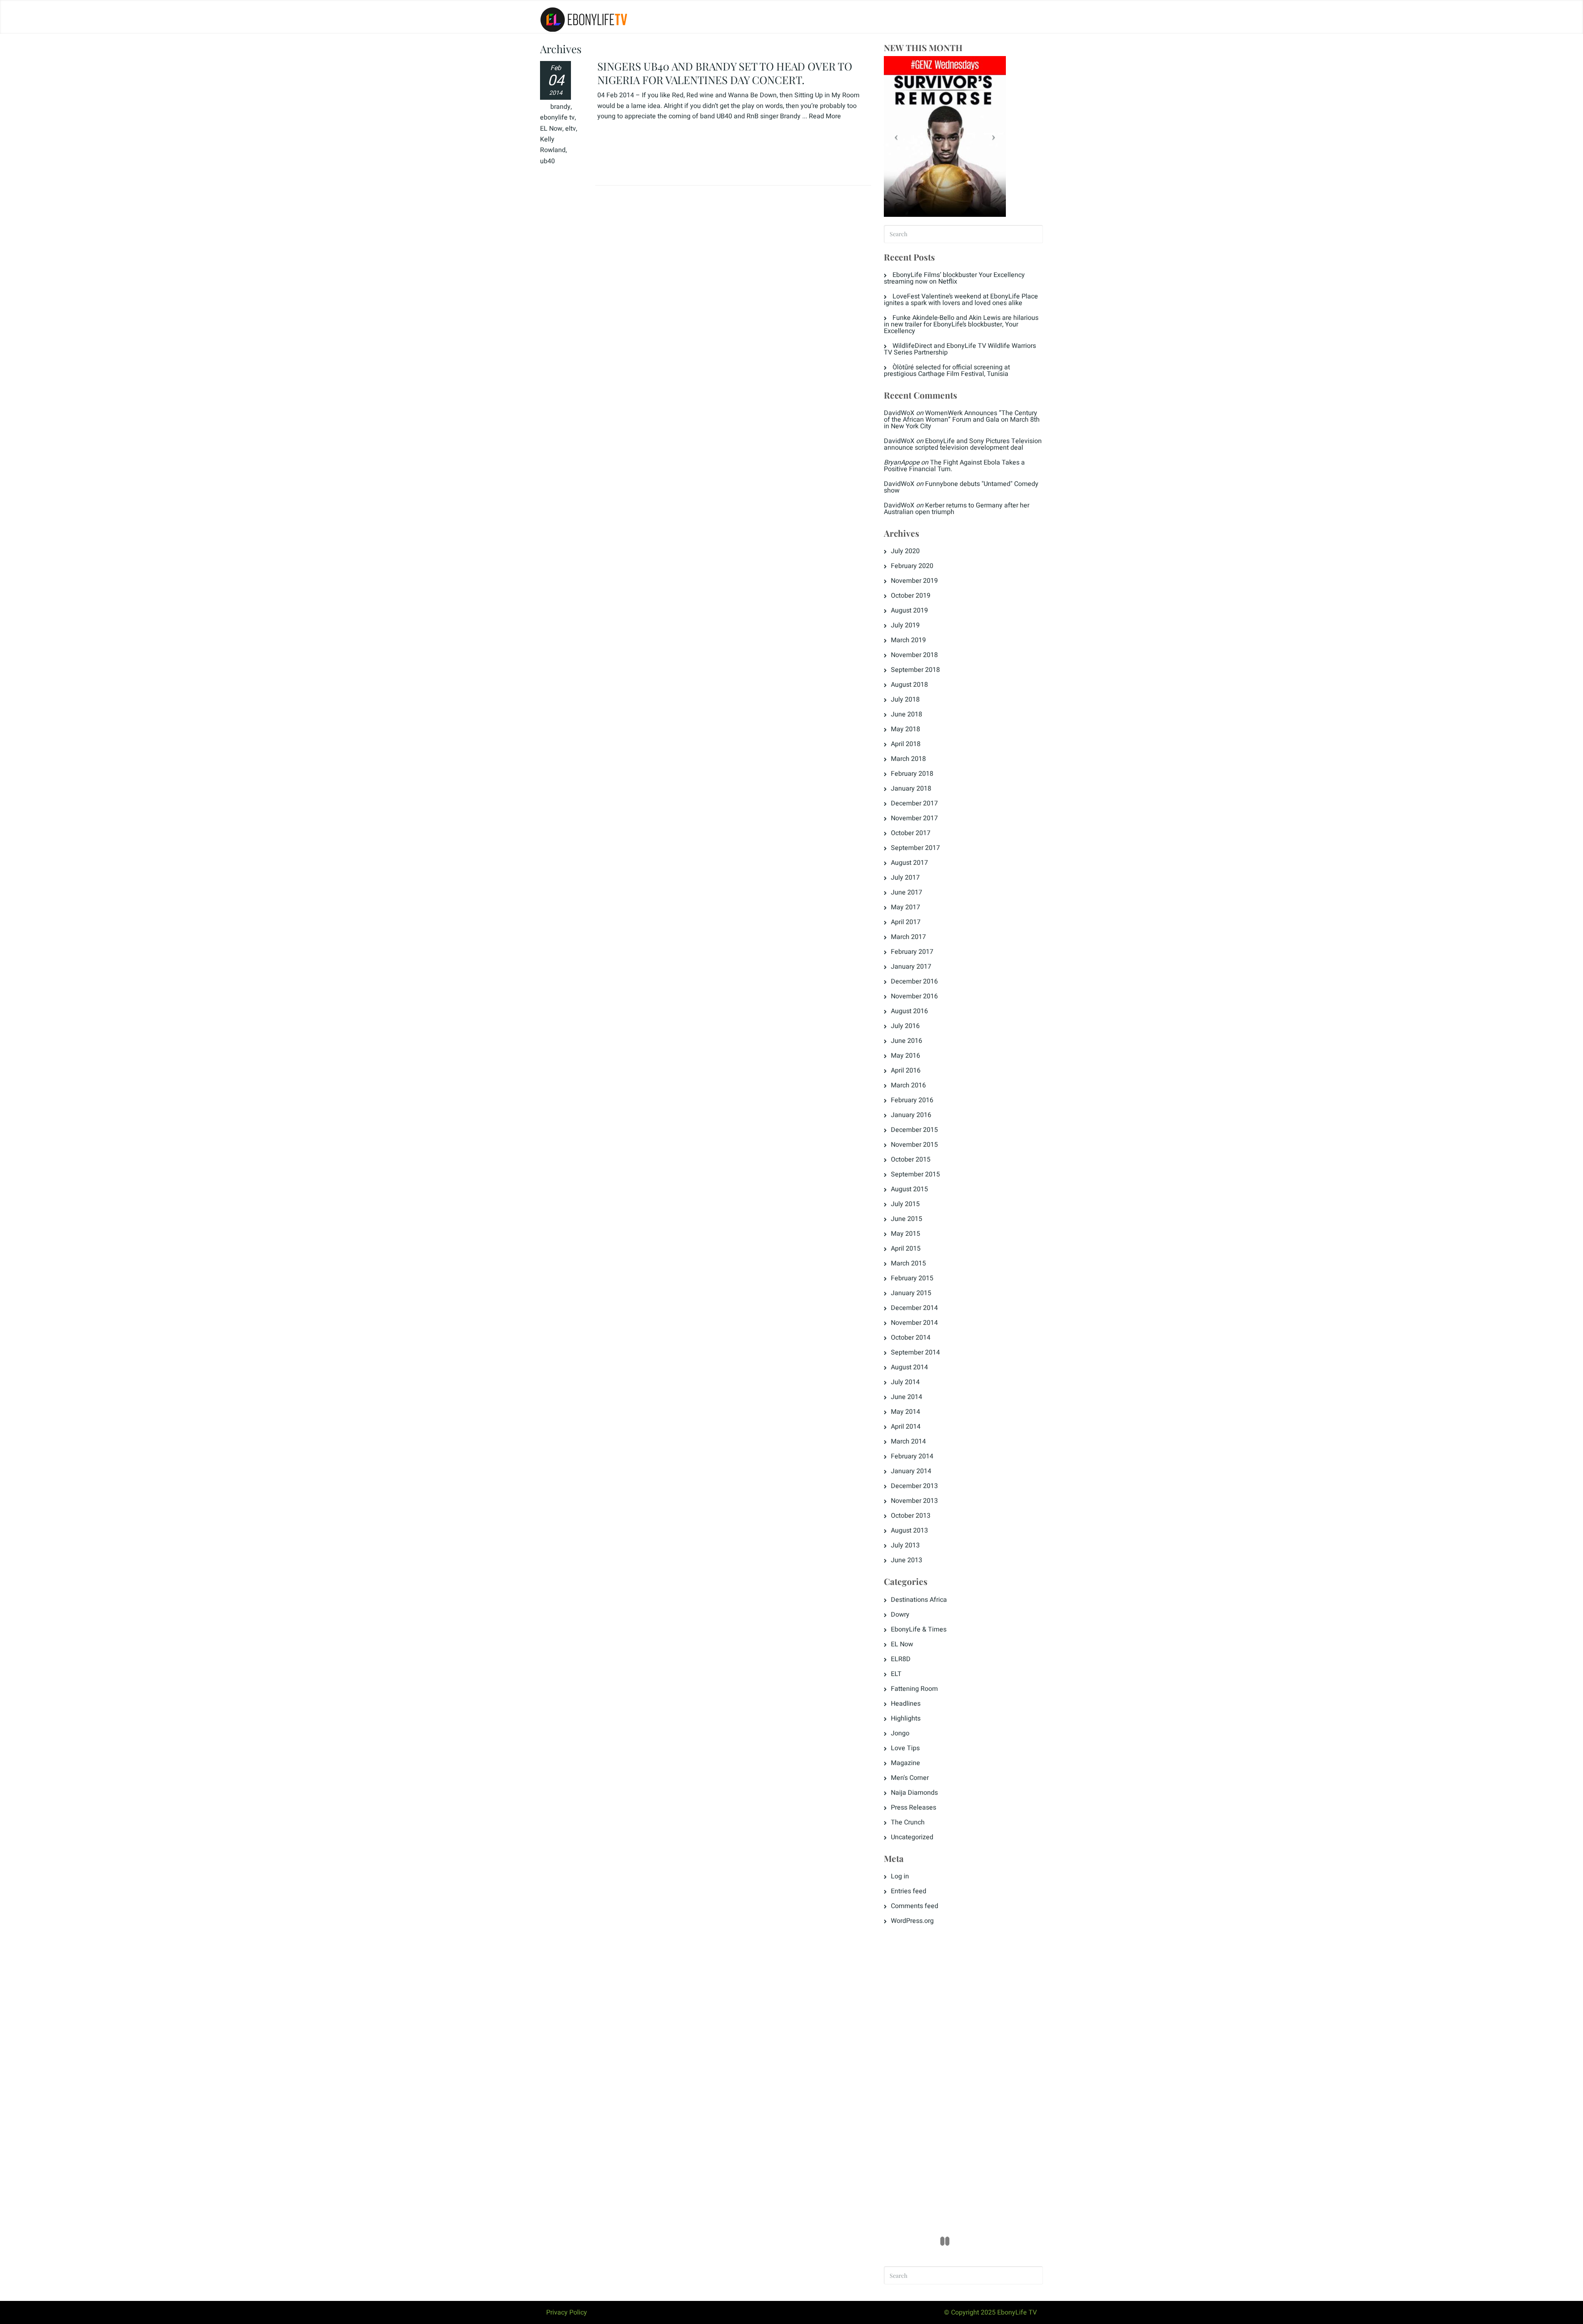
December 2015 (914, 1130)
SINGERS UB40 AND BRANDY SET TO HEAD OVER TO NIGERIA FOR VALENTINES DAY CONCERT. (725, 73)
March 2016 (908, 1085)
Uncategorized (912, 1837)
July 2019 (905, 625)
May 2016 (905, 1056)
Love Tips (905, 1748)
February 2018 (912, 774)
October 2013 (911, 1516)
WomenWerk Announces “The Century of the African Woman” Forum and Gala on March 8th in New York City (962, 420)
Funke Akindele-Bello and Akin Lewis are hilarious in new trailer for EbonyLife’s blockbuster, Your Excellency (961, 324)
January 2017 (911, 967)
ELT (896, 1674)
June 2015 (907, 1219)
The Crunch (908, 1822)
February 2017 (912, 952)
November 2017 (914, 818)
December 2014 (914, 1308)
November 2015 (914, 1145)
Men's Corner (910, 1778)
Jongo (900, 1733)
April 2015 (906, 1249)
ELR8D (901, 1659)
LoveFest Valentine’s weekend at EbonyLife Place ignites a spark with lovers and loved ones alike (961, 300)
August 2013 (909, 1531)
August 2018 (909, 685)
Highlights (906, 1718)
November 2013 (914, 1501)
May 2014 (905, 1412)
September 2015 (915, 1174)
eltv (571, 129)
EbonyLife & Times (919, 1629)
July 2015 (905, 1204)
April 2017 (906, 922)
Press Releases (914, 1808)
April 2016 (906, 1070)
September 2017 (915, 848)
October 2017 (911, 833)
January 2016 (911, 1115)
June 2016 (907, 1041)
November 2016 (914, 996)
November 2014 (914, 1323)
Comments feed (915, 1906)
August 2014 (909, 1367)
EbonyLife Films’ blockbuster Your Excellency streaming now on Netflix (954, 278)
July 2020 (905, 551)
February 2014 (912, 1456)
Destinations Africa (919, 1600)
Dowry (900, 1615)
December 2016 (914, 981)
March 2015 (908, 1263)
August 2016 (909, 1011)
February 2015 (912, 1278)
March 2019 (908, 640)
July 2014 (905, 1382)
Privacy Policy (567, 2312)
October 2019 (911, 596)
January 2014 (911, 1471)
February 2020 (912, 566)
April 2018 (906, 744)
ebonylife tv (557, 117)
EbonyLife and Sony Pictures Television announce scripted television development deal (963, 444)
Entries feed (909, 1891)
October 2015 (911, 1160)
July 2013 (905, 1545)
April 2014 (906, 1427)
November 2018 (914, 655)
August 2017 (909, 863)
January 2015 (911, 1293)
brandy (560, 107)
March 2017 (908, 937)
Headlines (906, 1704)
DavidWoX (899, 413)
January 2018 (911, 789)
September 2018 (915, 670)
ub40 (547, 161)
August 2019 (909, 610)
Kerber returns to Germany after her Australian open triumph (957, 509)
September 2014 (915, 1352)
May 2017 (905, 907)
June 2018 (907, 714)
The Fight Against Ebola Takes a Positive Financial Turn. (954, 466)
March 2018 (908, 759)
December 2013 (914, 1486)
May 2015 (905, 1234)
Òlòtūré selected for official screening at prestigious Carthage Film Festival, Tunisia (947, 371)
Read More (825, 116)
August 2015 (909, 1189)
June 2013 (907, 1560)
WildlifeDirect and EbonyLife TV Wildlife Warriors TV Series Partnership (960, 349)
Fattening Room (914, 1689)
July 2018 (905, 700)
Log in (900, 1876)
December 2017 (914, 803)
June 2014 (907, 1397)
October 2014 (911, 1338)
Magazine (905, 1763)
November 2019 (914, 581)
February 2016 (912, 1100)
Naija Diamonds (914, 1793)
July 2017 (905, 878)
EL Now (551, 129)
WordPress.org (912, 1921)
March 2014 (908, 1441)
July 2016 (905, 1026)
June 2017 (907, 892)
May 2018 (905, 729)
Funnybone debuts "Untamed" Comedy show (961, 487)
